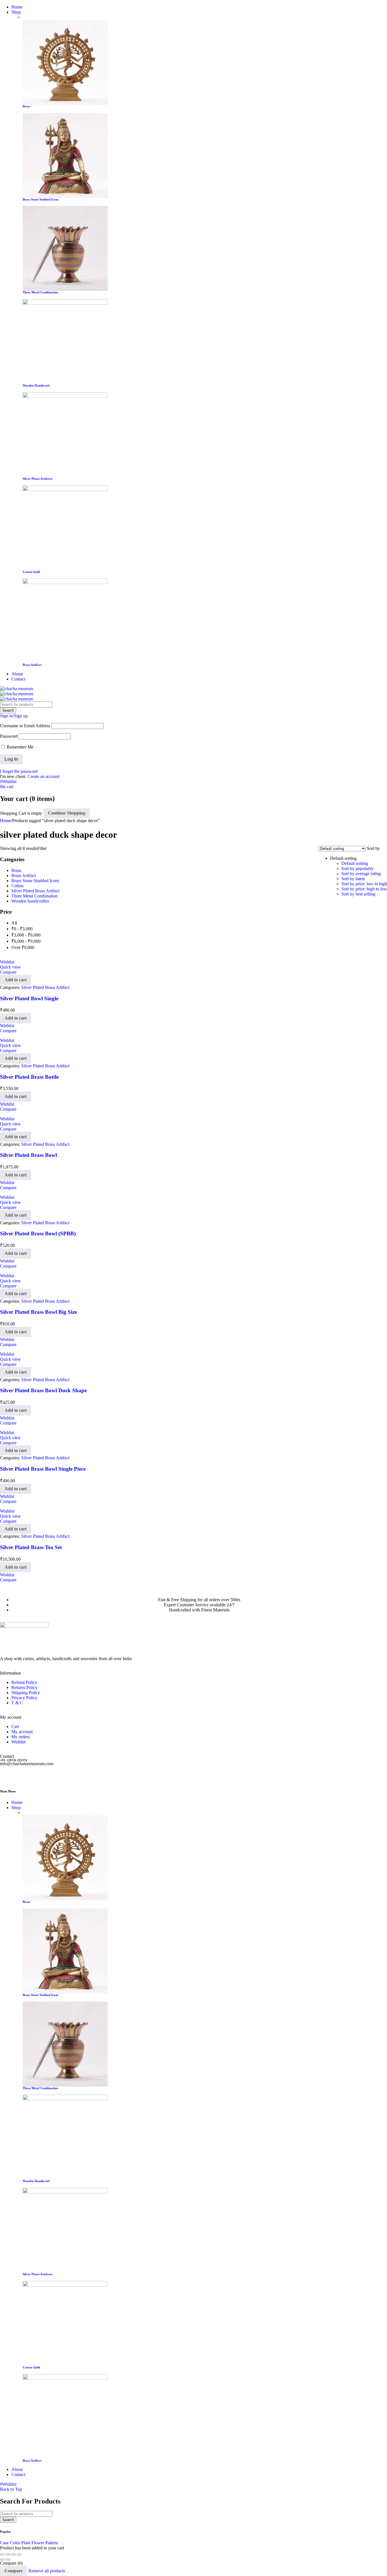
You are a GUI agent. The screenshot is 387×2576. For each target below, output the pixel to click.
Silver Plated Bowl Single (29, 998)
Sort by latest (353, 879)
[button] (16, 980)
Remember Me (20, 747)
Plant (26, 2543)
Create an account (43, 776)
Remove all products (47, 2571)
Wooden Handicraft (36, 385)
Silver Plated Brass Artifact (35, 891)
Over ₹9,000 (23, 947)
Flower (38, 2543)
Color (15, 2543)
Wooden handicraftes (30, 901)
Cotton (17, 886)
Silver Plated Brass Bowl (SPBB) (38, 1233)
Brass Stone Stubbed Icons (41, 199)
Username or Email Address (25, 726)
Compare (14, 2571)
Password (9, 736)
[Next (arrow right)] (8, 2560)
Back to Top (11, 2489)
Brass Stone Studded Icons (35, 881)
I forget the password (19, 771)
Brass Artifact (32, 665)
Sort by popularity (358, 868)
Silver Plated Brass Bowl (28, 1155)
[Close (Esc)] (19, 2554)
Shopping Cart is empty (21, 813)
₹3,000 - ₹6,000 (26, 935)
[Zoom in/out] (2, 2554)
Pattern (52, 2543)
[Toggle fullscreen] (8, 2554)
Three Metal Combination (40, 292)
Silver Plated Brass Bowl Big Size (38, 1312)
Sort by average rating (361, 874)
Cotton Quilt (31, 572)
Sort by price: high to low (364, 889)
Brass (16, 870)
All (14, 923)
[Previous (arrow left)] (2, 2560)
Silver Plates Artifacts (38, 479)
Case (4, 2543)
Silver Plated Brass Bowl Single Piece (43, 1469)
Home (6, 821)
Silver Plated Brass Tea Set (31, 1547)
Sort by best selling (358, 894)
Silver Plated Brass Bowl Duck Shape (43, 1390)
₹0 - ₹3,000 (22, 929)
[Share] (14, 2554)
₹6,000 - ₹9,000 (26, 941)
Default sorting (355, 863)
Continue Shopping (67, 813)
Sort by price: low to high (364, 884)
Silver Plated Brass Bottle (29, 1077)
